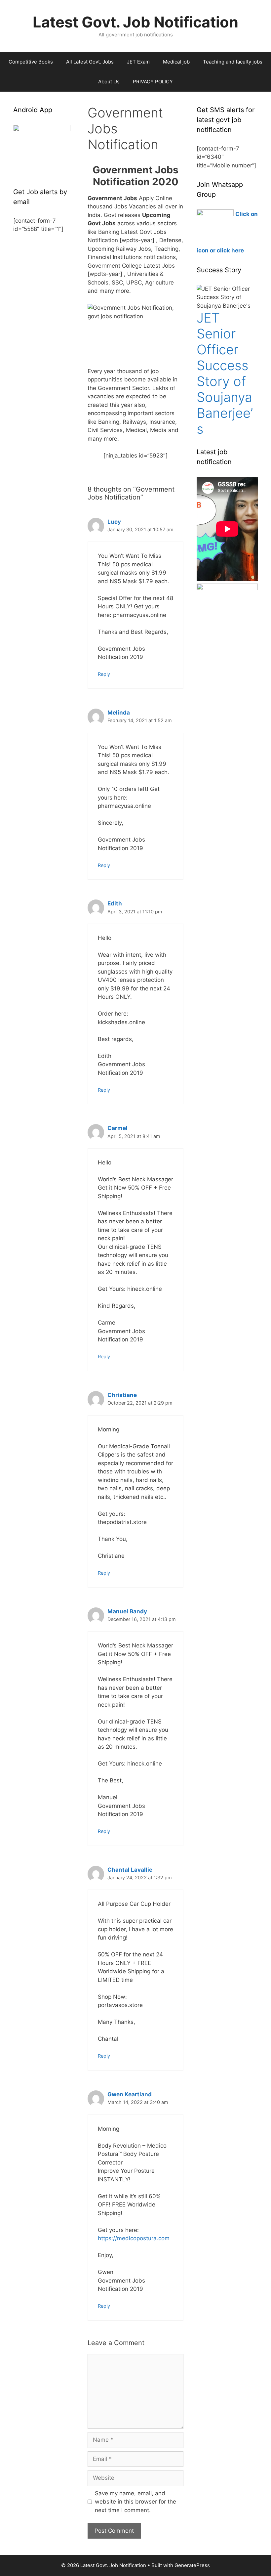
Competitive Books (31, 62)
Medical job (176, 62)
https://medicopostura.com (134, 2238)
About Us (109, 82)
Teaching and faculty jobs (233, 62)
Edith (115, 903)
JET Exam (138, 62)
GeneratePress (192, 2565)
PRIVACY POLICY (153, 82)
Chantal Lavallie (130, 1870)
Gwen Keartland (130, 2094)
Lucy (114, 522)
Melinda (119, 713)
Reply (104, 674)
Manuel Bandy (127, 1611)
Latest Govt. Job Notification (135, 22)
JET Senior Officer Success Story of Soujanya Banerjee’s (225, 373)
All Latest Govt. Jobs (90, 62)
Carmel (117, 1128)
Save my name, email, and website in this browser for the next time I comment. (135, 2502)
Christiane (122, 1395)
